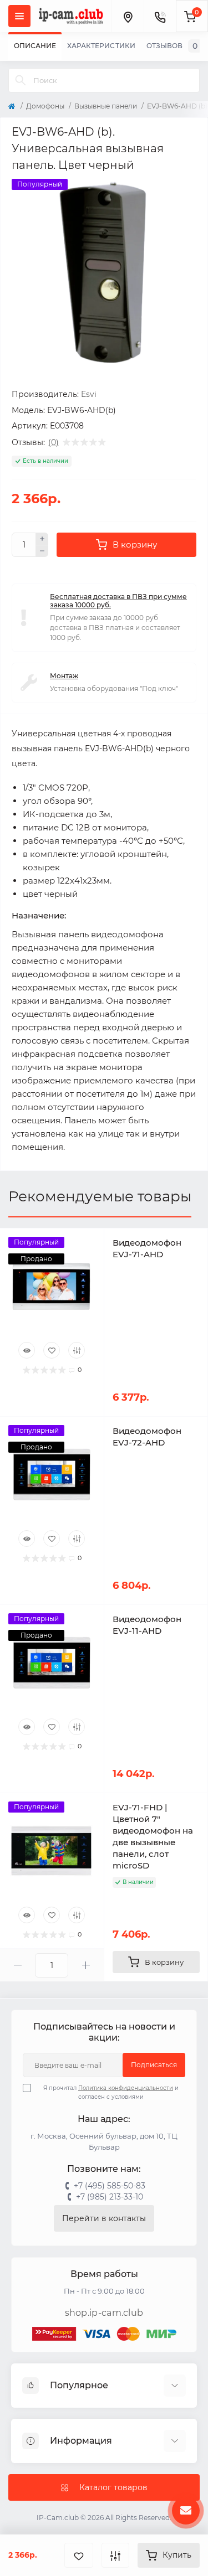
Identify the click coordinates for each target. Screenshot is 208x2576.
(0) (54, 442)
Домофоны (45, 106)
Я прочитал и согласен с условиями (111, 2092)
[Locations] (128, 16)
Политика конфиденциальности (126, 2088)
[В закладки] (79, 2555)
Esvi (89, 394)
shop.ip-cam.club (104, 2313)
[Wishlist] (52, 1350)
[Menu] (19, 16)
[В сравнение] (115, 2555)
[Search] (21, 80)
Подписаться (154, 2065)
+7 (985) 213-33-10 (110, 2197)
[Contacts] (160, 16)
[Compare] (77, 1350)
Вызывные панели (106, 106)
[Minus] (42, 551)
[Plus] (42, 539)
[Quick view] (27, 1350)
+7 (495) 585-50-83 (110, 2186)
